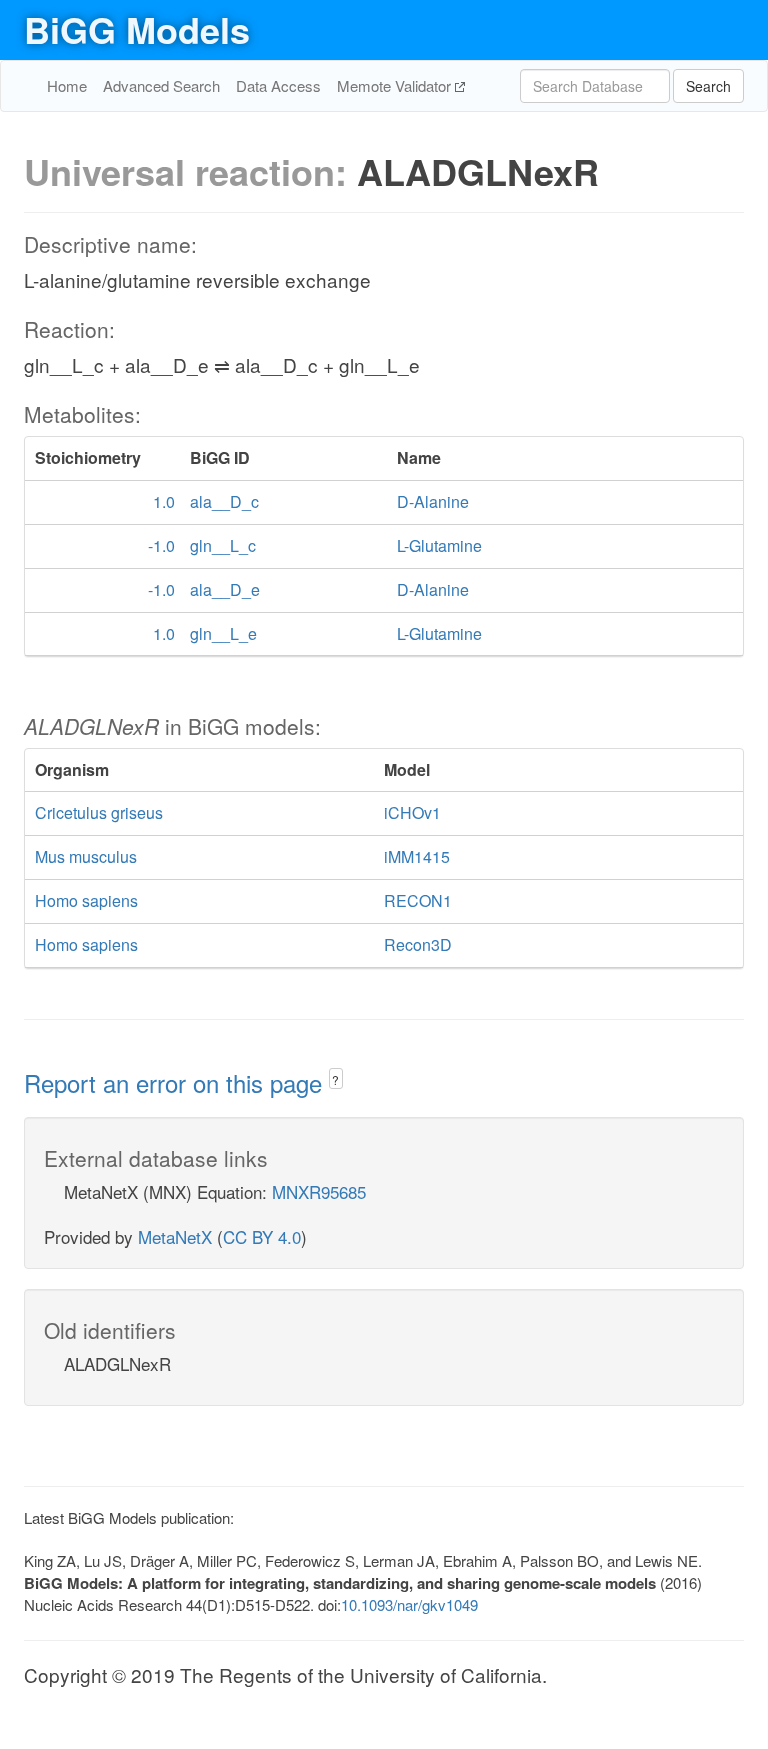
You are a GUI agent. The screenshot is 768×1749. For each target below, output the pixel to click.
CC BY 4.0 (262, 1236)
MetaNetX (175, 1236)
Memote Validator (396, 85)
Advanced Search (161, 85)
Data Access (278, 85)
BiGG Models (137, 29)
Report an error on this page (176, 1082)
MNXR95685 (319, 1191)
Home (67, 85)
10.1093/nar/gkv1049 (409, 1604)
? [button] (335, 1079)
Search (708, 86)
